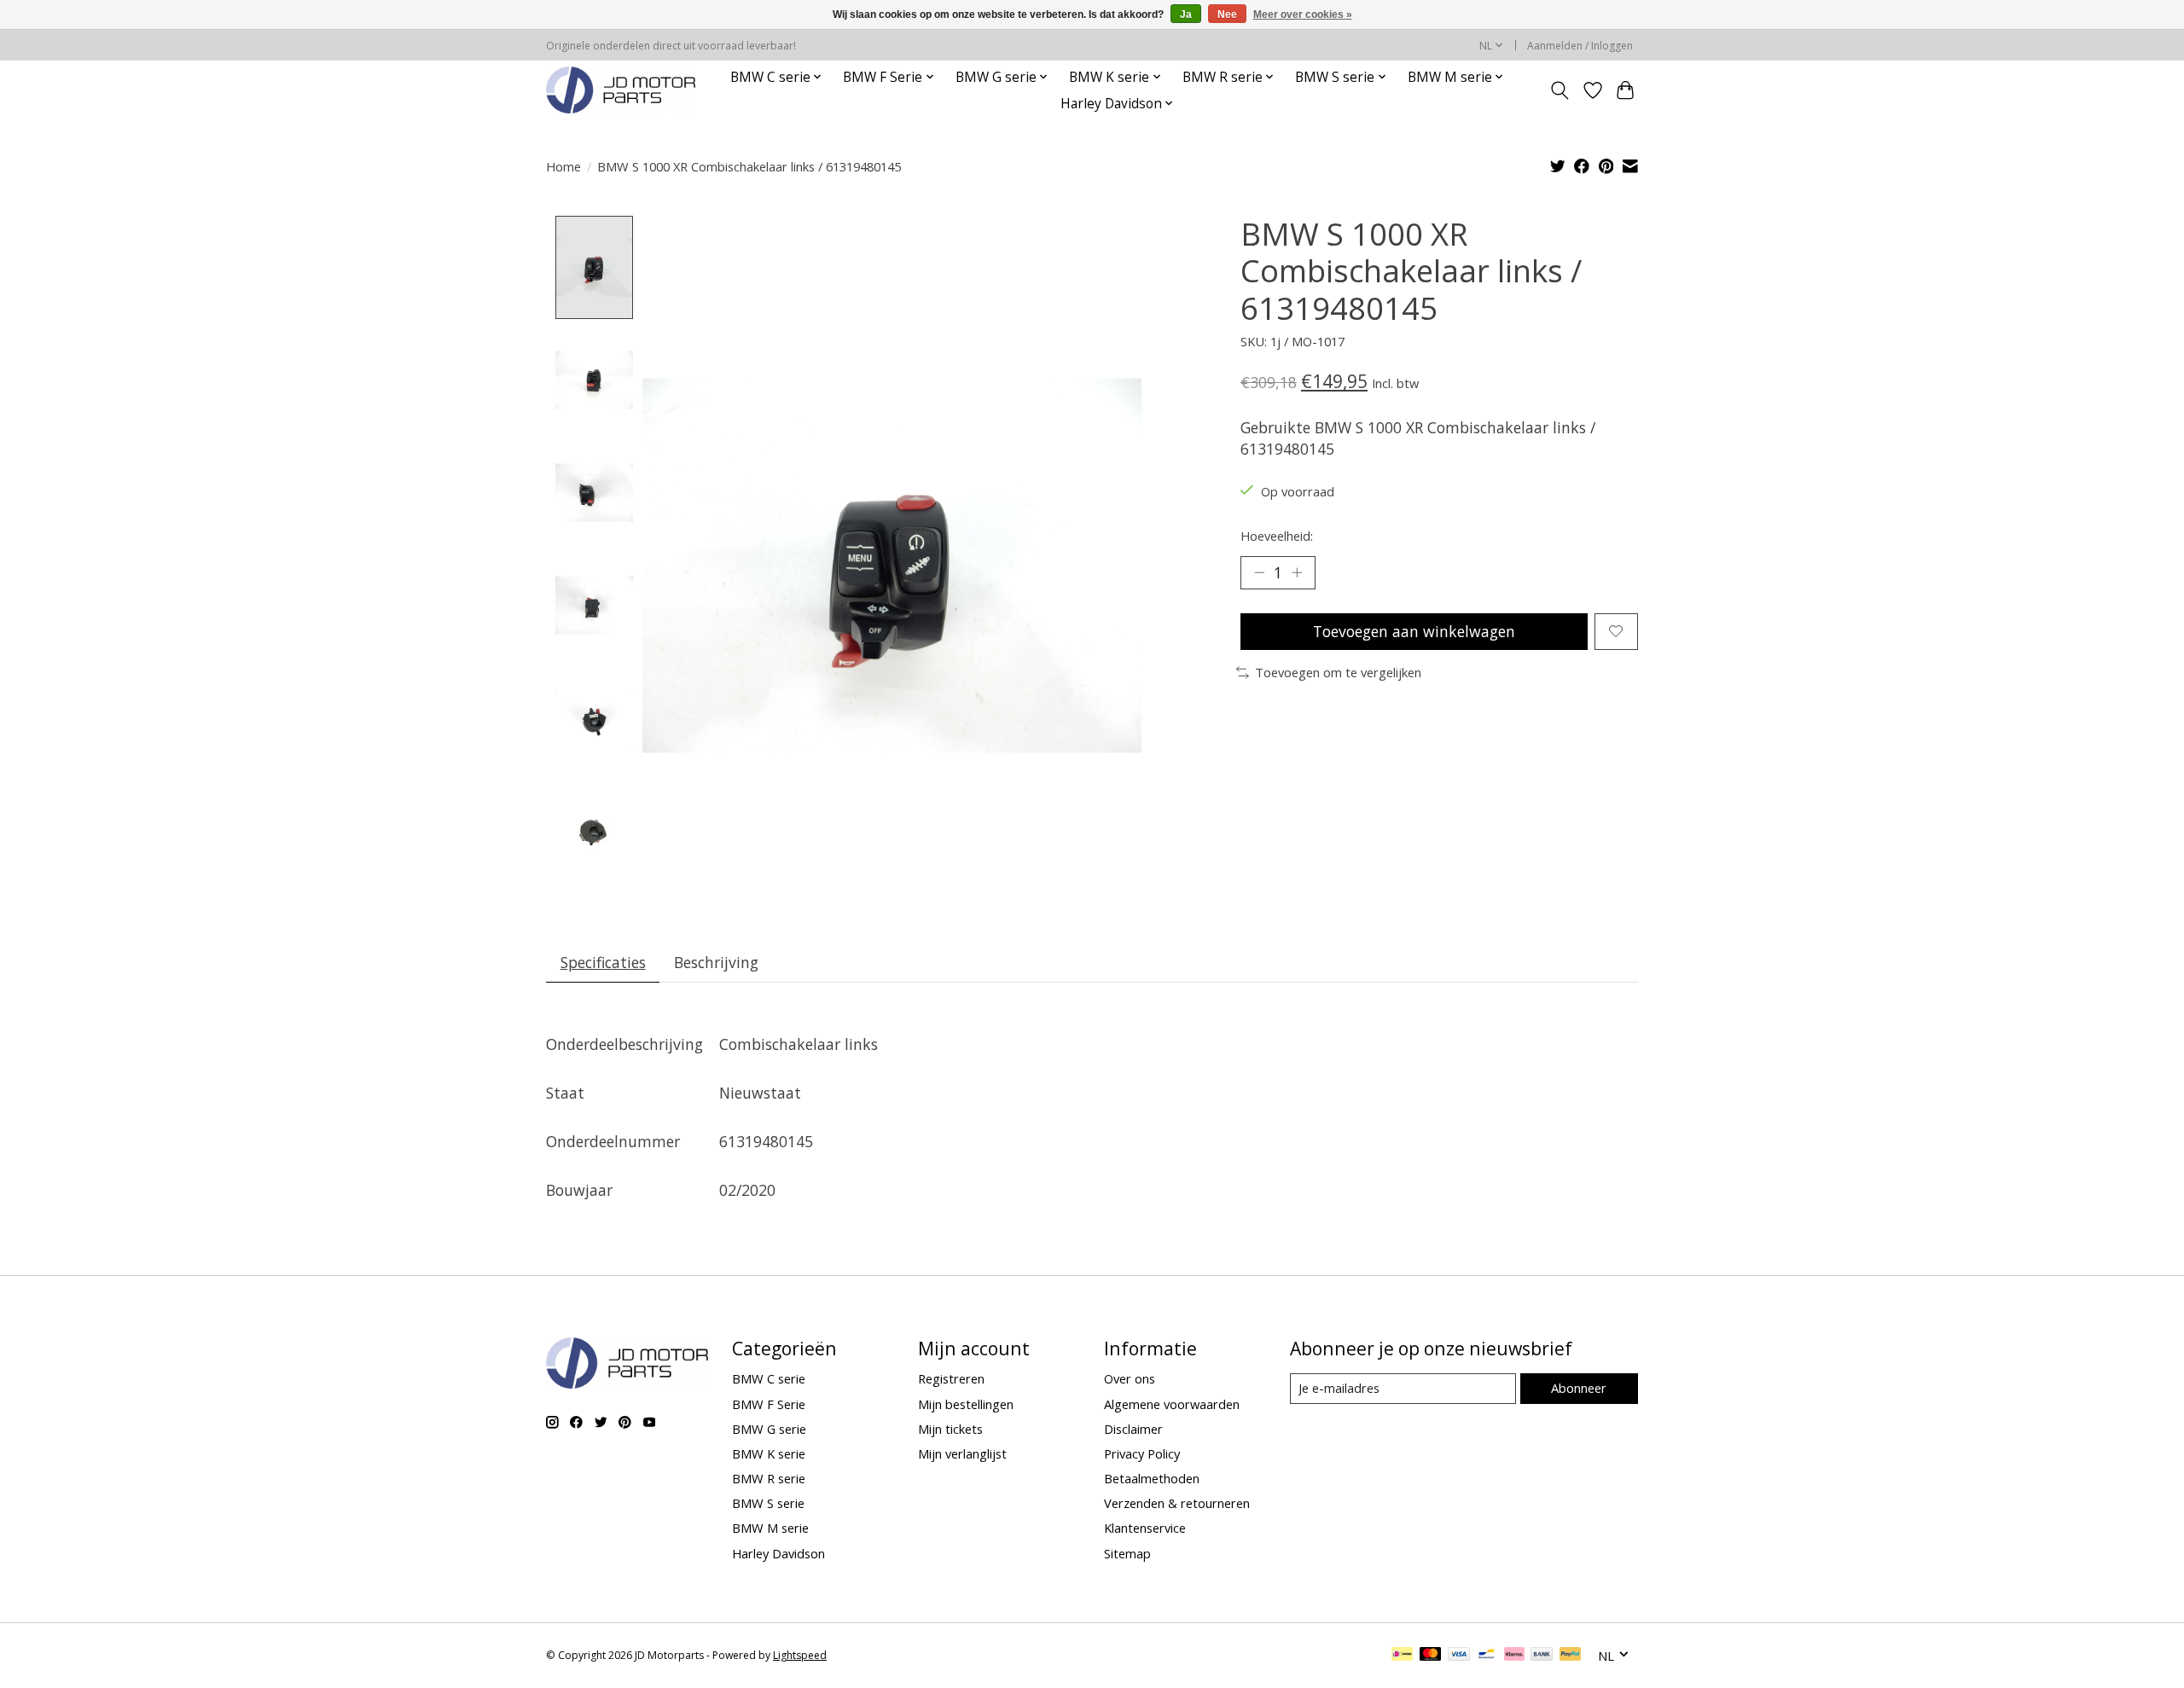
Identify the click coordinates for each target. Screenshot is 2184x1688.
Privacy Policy (1142, 1453)
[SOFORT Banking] (1514, 1656)
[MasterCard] (1431, 1656)
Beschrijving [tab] (716, 962)
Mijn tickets (950, 1429)
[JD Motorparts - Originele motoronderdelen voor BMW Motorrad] (621, 90)
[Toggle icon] (1560, 90)
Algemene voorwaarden (1172, 1404)
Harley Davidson (778, 1553)
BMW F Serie (769, 1404)
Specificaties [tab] (603, 962)
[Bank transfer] (1542, 1656)
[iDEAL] (1402, 1656)
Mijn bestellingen (966, 1404)
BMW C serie (769, 1378)
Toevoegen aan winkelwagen (1414, 631)
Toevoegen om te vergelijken (1338, 672)
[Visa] (1459, 1656)
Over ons (1130, 1378)
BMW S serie (768, 1503)
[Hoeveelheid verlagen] (1259, 572)
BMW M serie (770, 1528)
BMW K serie (769, 1453)
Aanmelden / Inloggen (1580, 46)
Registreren (951, 1378)
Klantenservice (1145, 1528)
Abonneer (1579, 1388)
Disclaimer (1133, 1429)
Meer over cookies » (1303, 15)
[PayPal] (1571, 1656)
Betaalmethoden (1152, 1478)
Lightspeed (800, 1655)
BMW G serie (769, 1429)
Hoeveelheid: (1277, 536)
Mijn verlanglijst (962, 1453)
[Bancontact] (1487, 1656)
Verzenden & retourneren (1177, 1503)
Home (563, 166)
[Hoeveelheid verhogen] (1297, 572)
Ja (1186, 15)
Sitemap (1127, 1553)
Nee (1227, 15)
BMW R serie (769, 1478)
